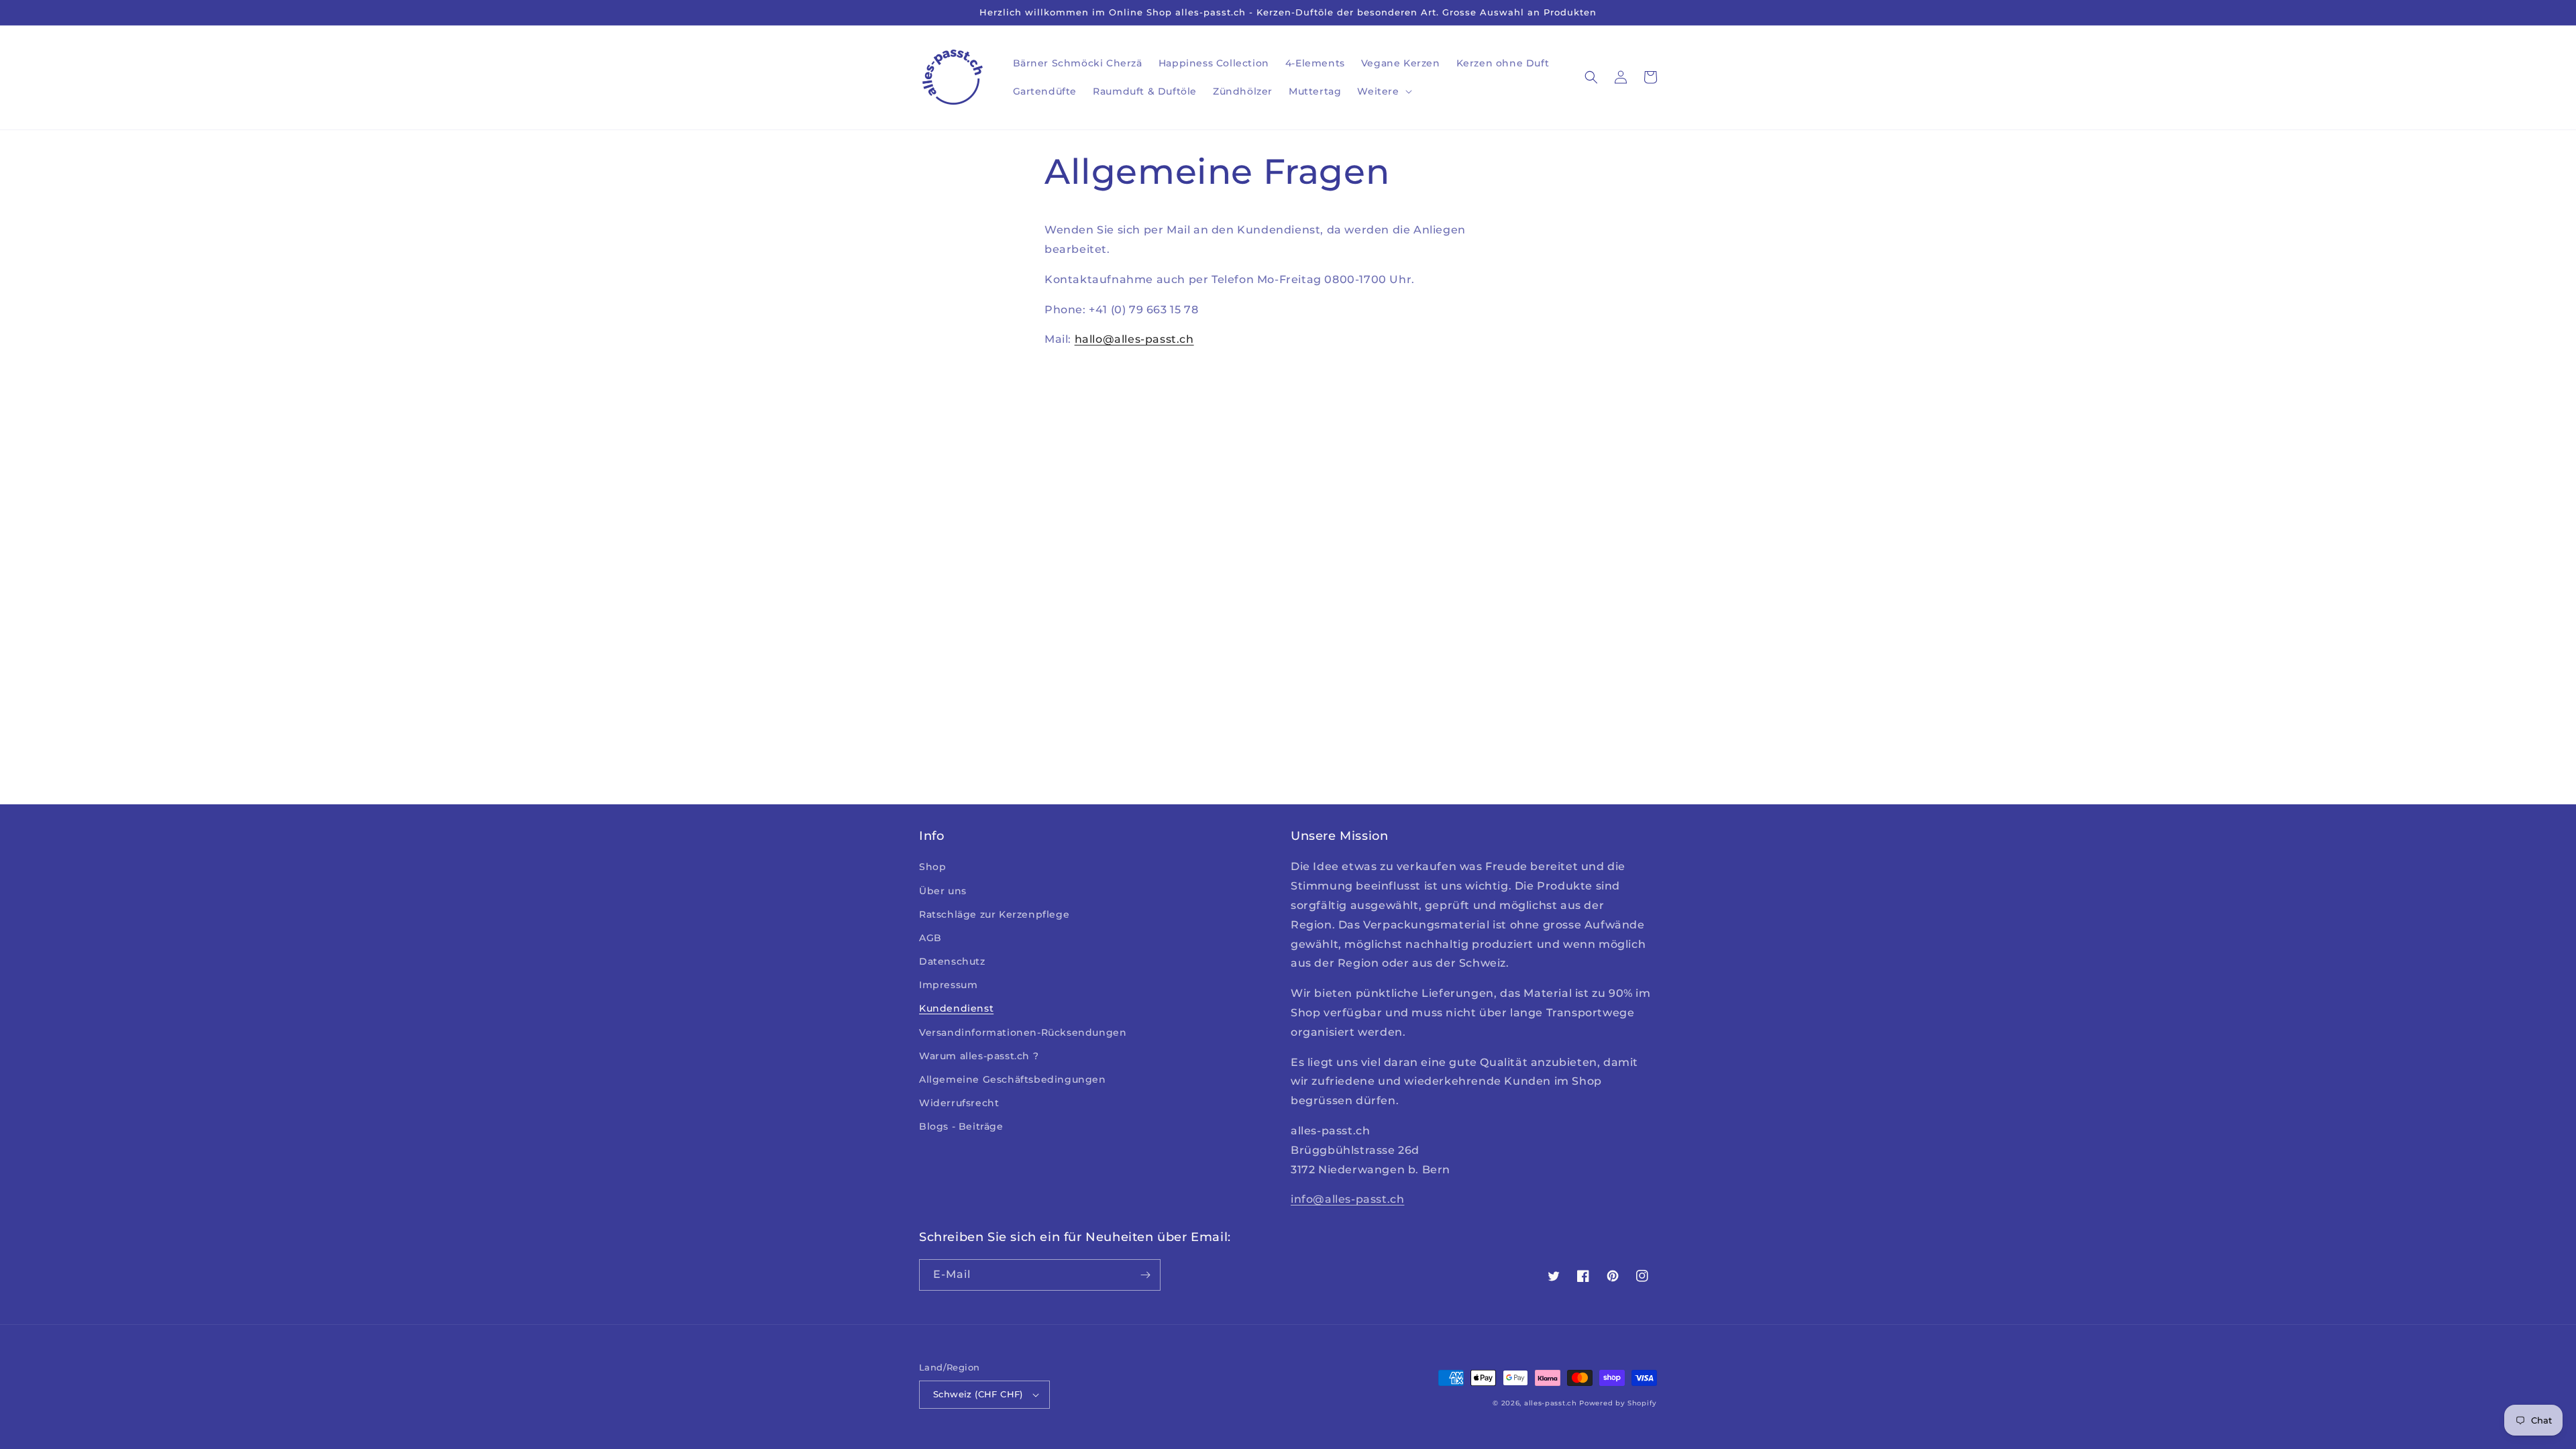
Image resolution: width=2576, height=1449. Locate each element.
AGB (930, 938)
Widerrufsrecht (959, 1103)
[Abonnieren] (1145, 1275)
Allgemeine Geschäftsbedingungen (1013, 1079)
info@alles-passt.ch (1347, 1199)
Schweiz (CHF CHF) (978, 1394)
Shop (932, 867)
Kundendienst (956, 1008)
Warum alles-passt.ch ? (979, 1056)
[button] (1383, 91)
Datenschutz (952, 961)
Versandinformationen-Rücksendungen (1023, 1032)
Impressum (948, 985)
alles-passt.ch (1551, 1403)
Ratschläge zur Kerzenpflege (994, 914)
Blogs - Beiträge (961, 1126)
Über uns (943, 891)
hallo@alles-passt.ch (1134, 339)
